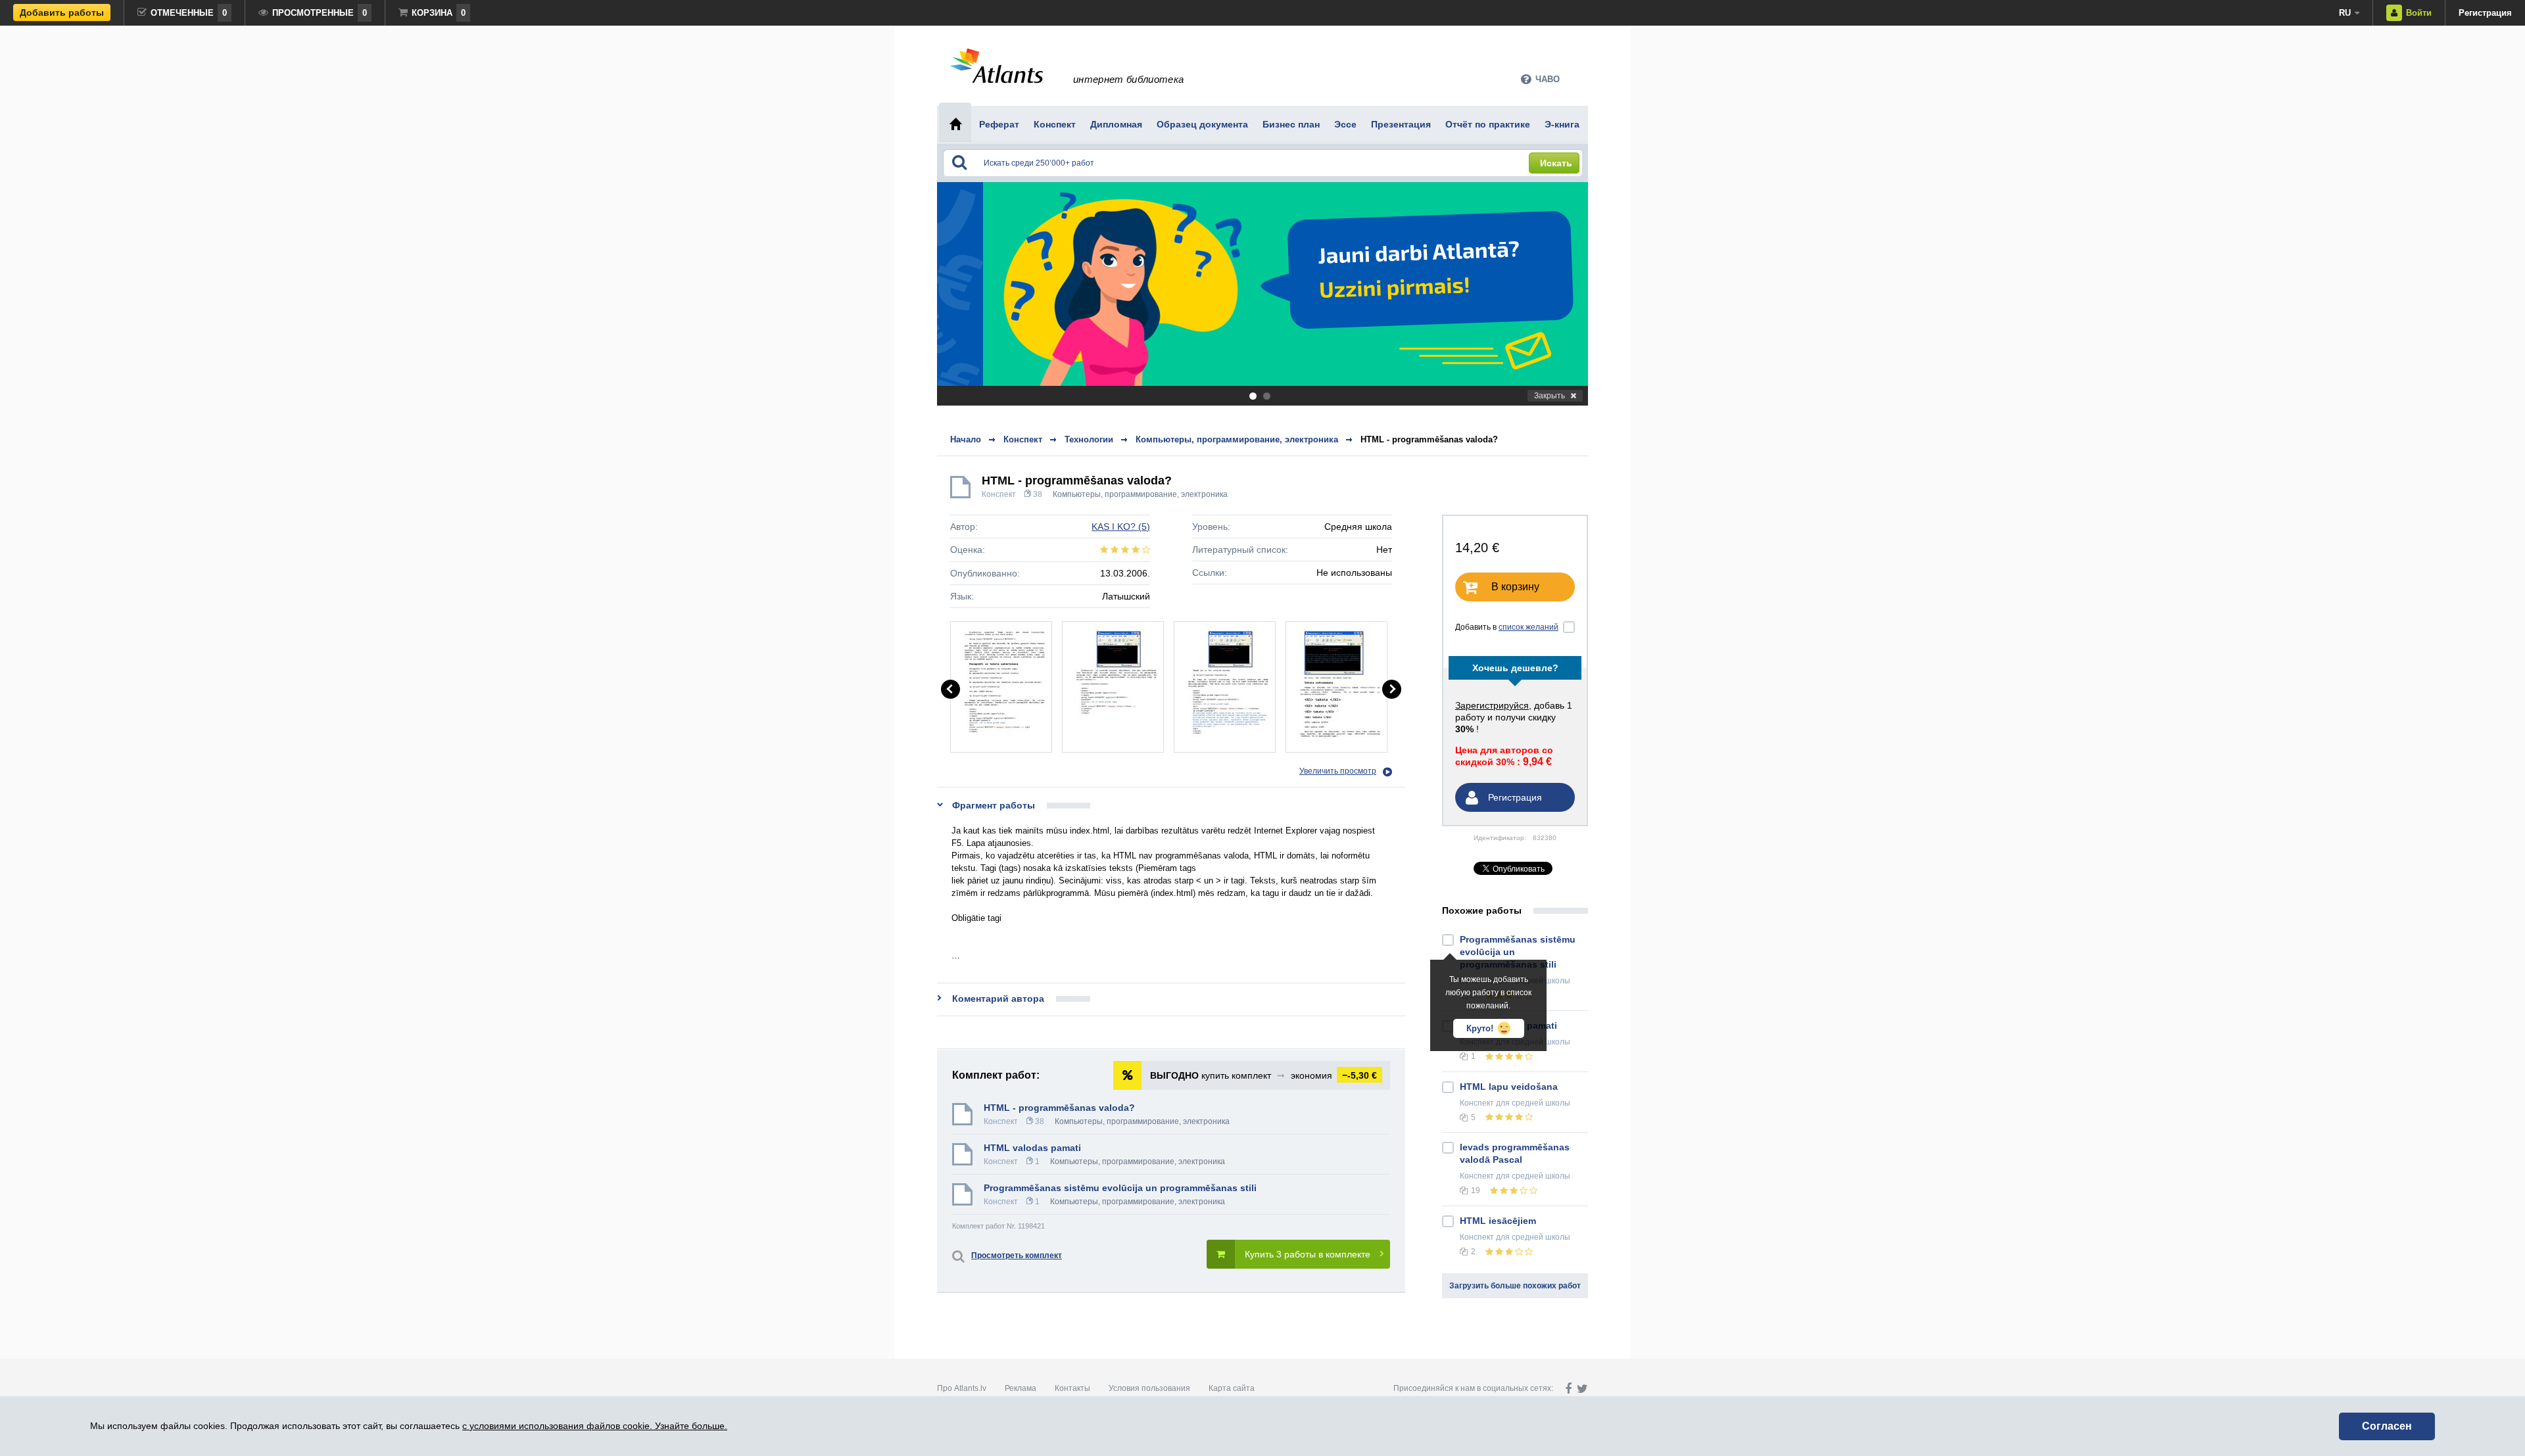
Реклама (1021, 1388)
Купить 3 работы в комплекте (1308, 1254)
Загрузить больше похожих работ (1515, 1286)
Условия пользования (1149, 1388)
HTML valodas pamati (1032, 1148)
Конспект (999, 494)
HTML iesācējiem (1498, 1221)
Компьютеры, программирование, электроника (1140, 494)
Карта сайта (1232, 1388)
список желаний (1528, 627)
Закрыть (1550, 396)
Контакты (1072, 1388)
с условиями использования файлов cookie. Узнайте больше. (595, 1426)
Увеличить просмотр (1338, 771)
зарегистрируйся (1492, 705)
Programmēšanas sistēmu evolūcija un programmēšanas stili (1120, 1188)
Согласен (2387, 1426)
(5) (1121, 527)
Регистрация (2485, 13)
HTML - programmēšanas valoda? (1429, 439)
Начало (966, 439)
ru (2345, 13)
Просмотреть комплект (1017, 1256)
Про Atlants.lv (962, 1388)
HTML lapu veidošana (1509, 1087)
